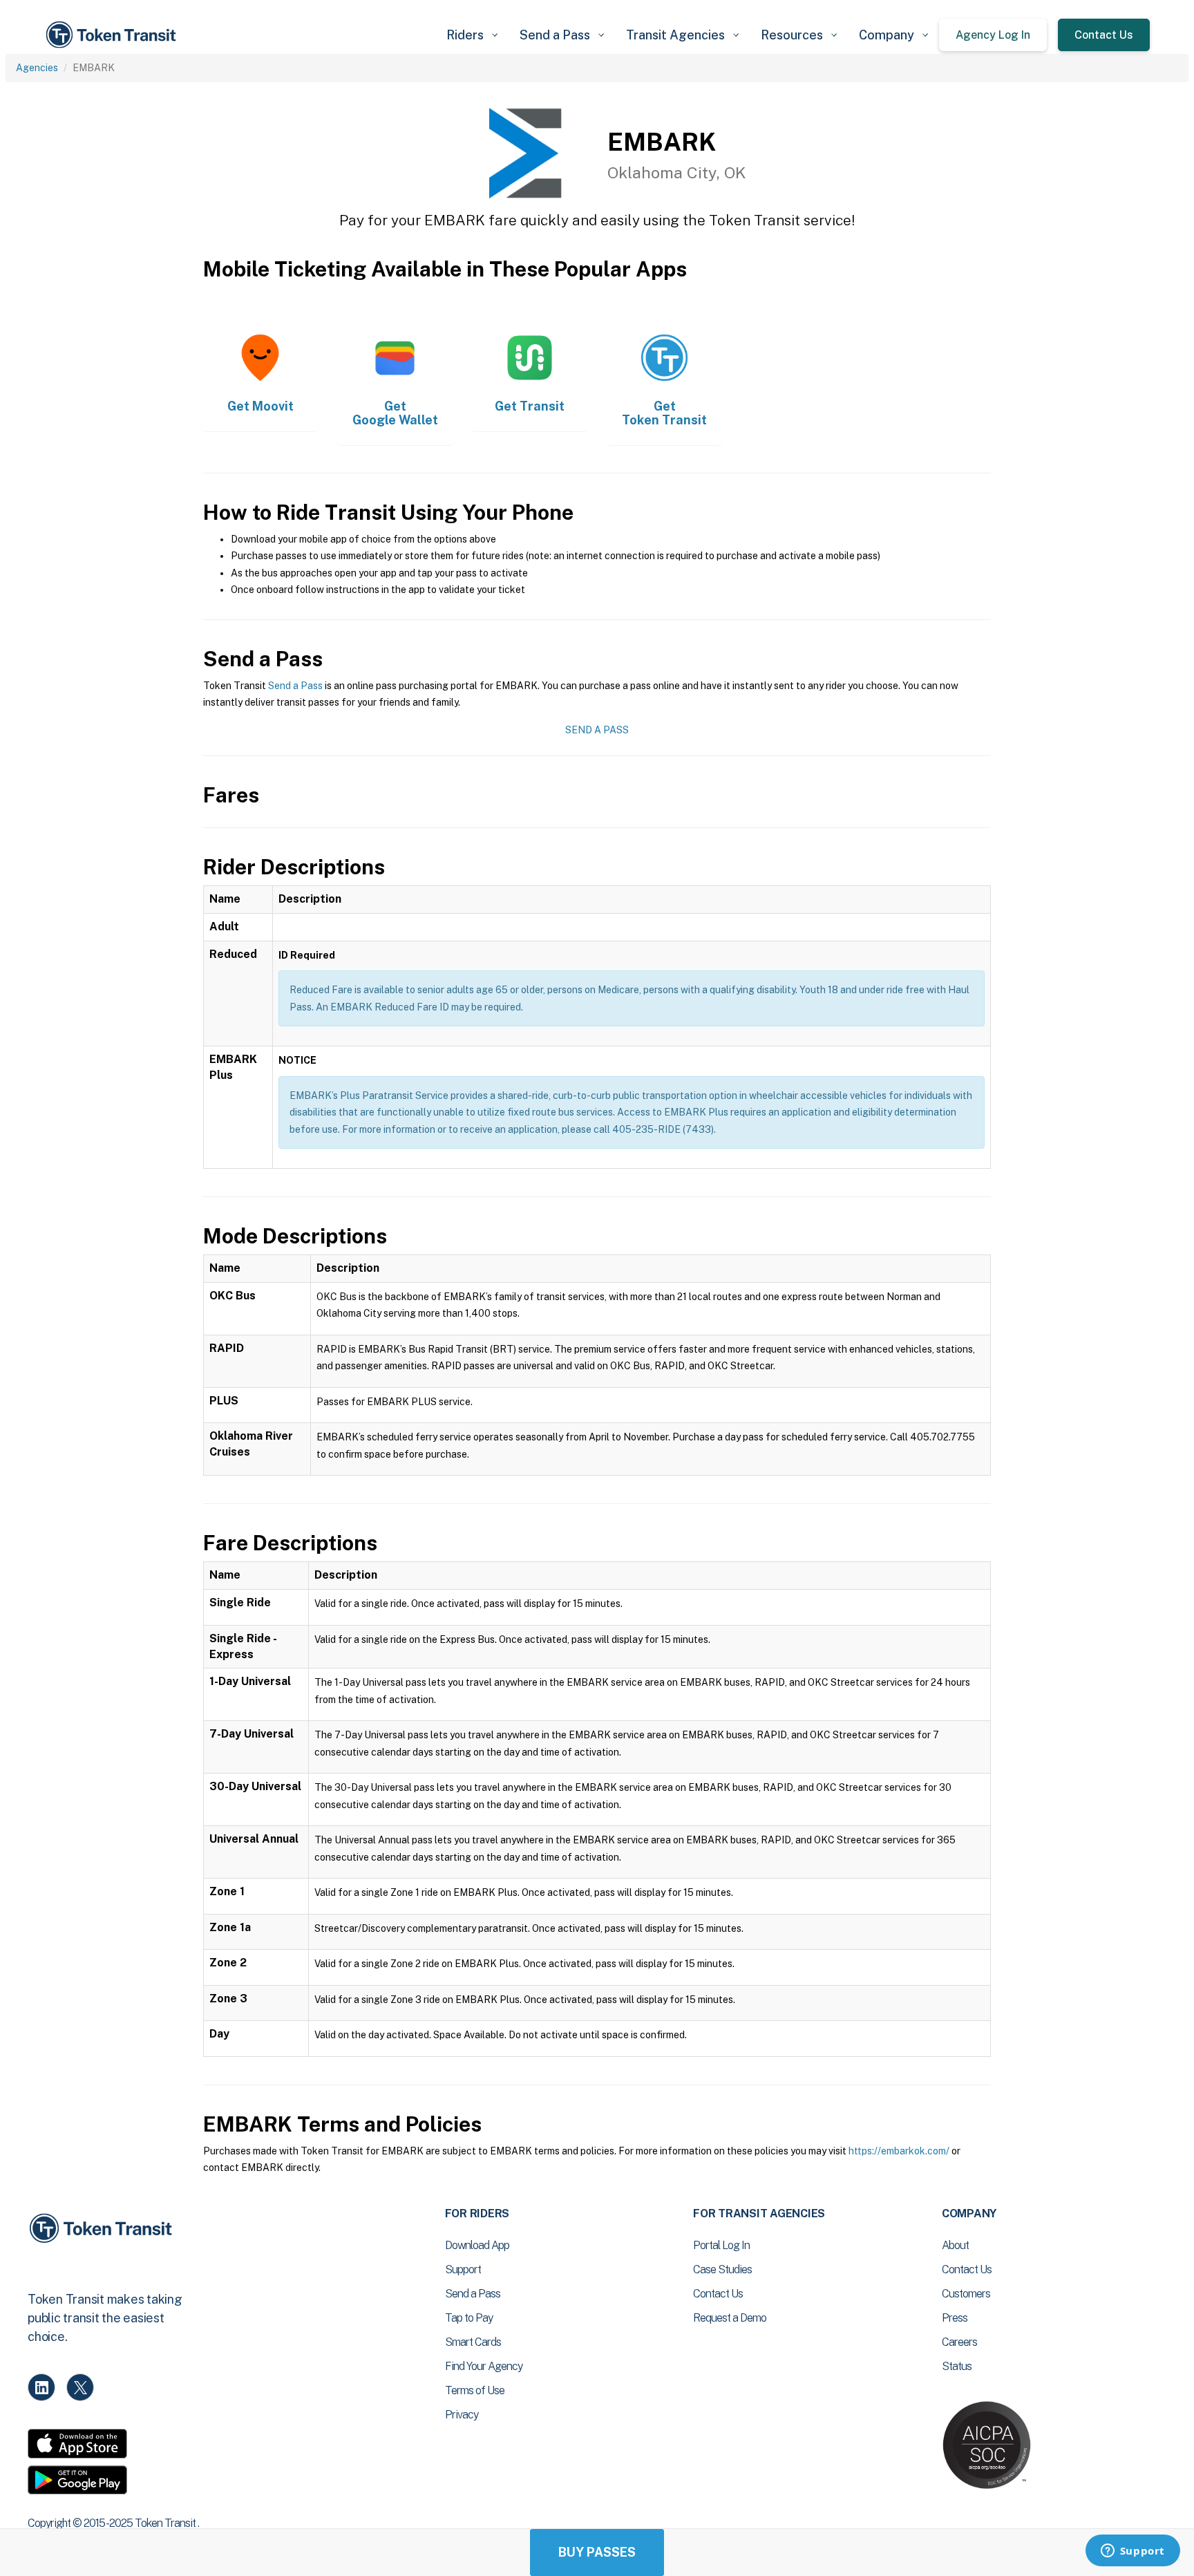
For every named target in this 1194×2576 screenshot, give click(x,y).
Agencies (37, 68)
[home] (113, 35)
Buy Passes (597, 2552)
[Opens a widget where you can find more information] (1133, 2552)
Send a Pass (295, 686)
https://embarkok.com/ (899, 2151)
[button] (472, 35)
